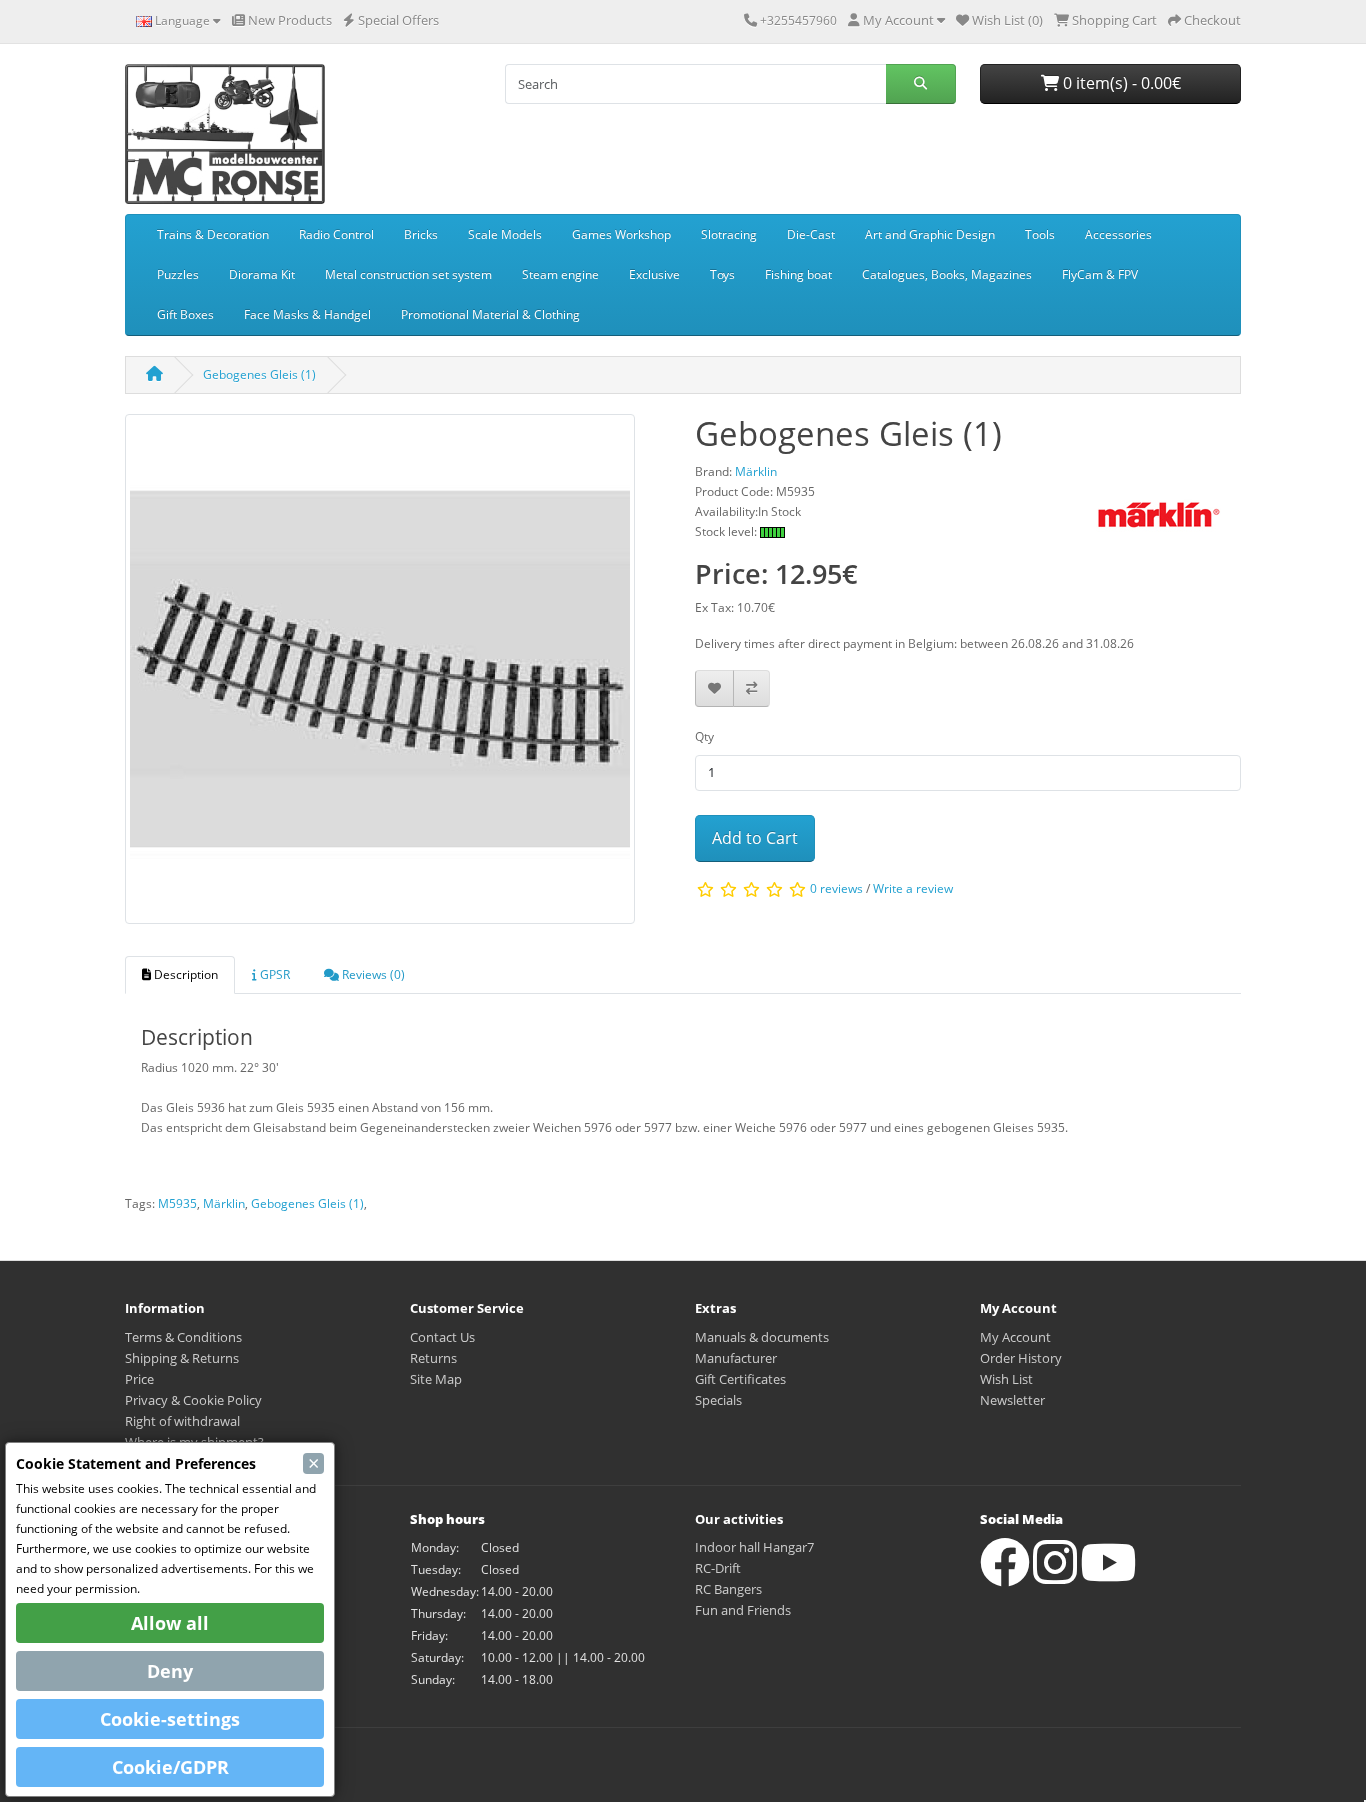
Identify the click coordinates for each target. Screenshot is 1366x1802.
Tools (1040, 234)
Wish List (1006, 1379)
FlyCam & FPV (1100, 274)
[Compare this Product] (751, 688)
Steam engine (560, 274)
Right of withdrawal (182, 1421)
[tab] (180, 975)
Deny (170, 1671)
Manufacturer (736, 1358)
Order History (1021, 1358)
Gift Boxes (185, 314)
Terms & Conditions (183, 1337)
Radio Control (336, 234)
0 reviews (836, 889)
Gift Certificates (740, 1379)
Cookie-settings (170, 1719)
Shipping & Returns (182, 1358)
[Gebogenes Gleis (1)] (380, 675)
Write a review (913, 889)
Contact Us (442, 1337)
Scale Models (505, 234)
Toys (722, 274)
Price (139, 1379)
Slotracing (729, 234)
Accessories (1118, 234)
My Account (1015, 1337)
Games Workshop (621, 234)
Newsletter (1012, 1400)
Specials (718, 1400)
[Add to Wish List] (714, 688)
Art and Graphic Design (930, 234)
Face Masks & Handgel (307, 314)
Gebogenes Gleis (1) (259, 374)
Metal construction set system (408, 274)
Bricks (421, 234)
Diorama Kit (262, 274)
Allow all (170, 1623)
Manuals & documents (762, 1337)
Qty (704, 736)
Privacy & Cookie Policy (193, 1400)
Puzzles (178, 274)
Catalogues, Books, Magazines (947, 274)
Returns (433, 1358)
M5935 (177, 1203)
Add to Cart (755, 838)
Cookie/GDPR (170, 1767)
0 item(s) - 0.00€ (1120, 83)
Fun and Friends (743, 1610)
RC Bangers (728, 1589)
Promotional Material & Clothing (490, 314)
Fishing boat (798, 274)
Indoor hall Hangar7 (754, 1547)
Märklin (224, 1203)
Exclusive (654, 274)
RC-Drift (718, 1568)
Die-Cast (811, 234)
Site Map (436, 1379)
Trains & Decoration (213, 234)
